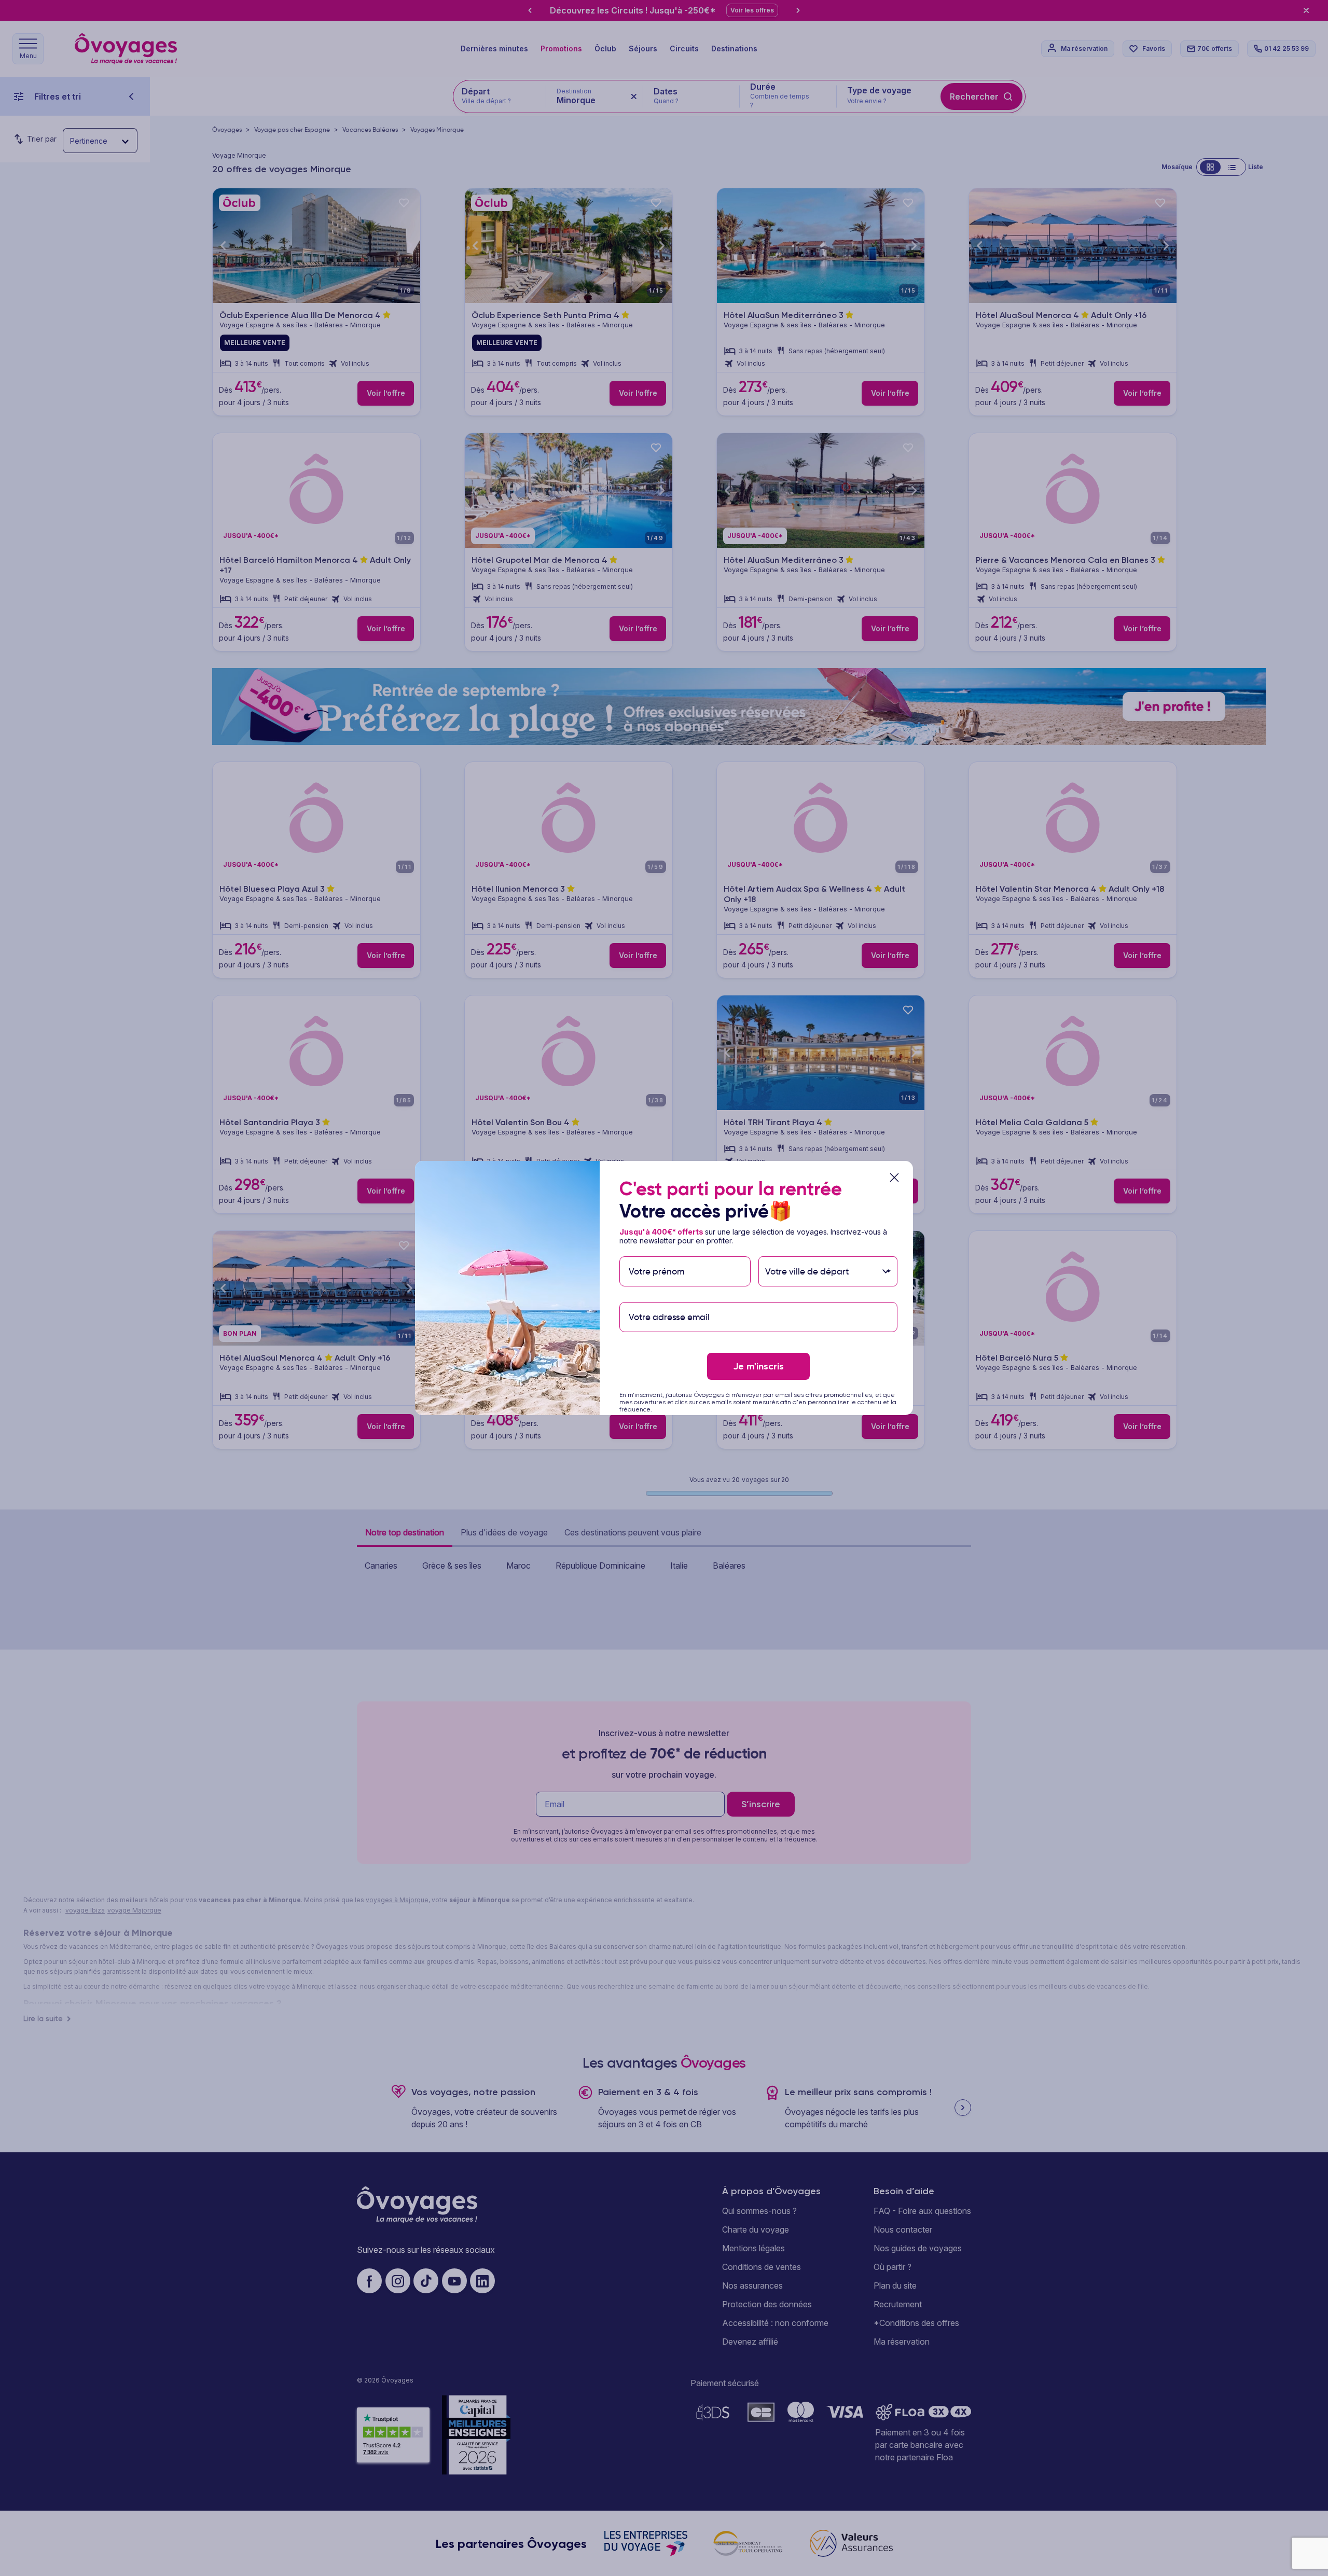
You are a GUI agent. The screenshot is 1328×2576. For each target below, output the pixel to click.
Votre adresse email (668, 1297)
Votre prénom (656, 1251)
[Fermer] (894, 1178)
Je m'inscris (758, 1366)
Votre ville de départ (808, 1251)
